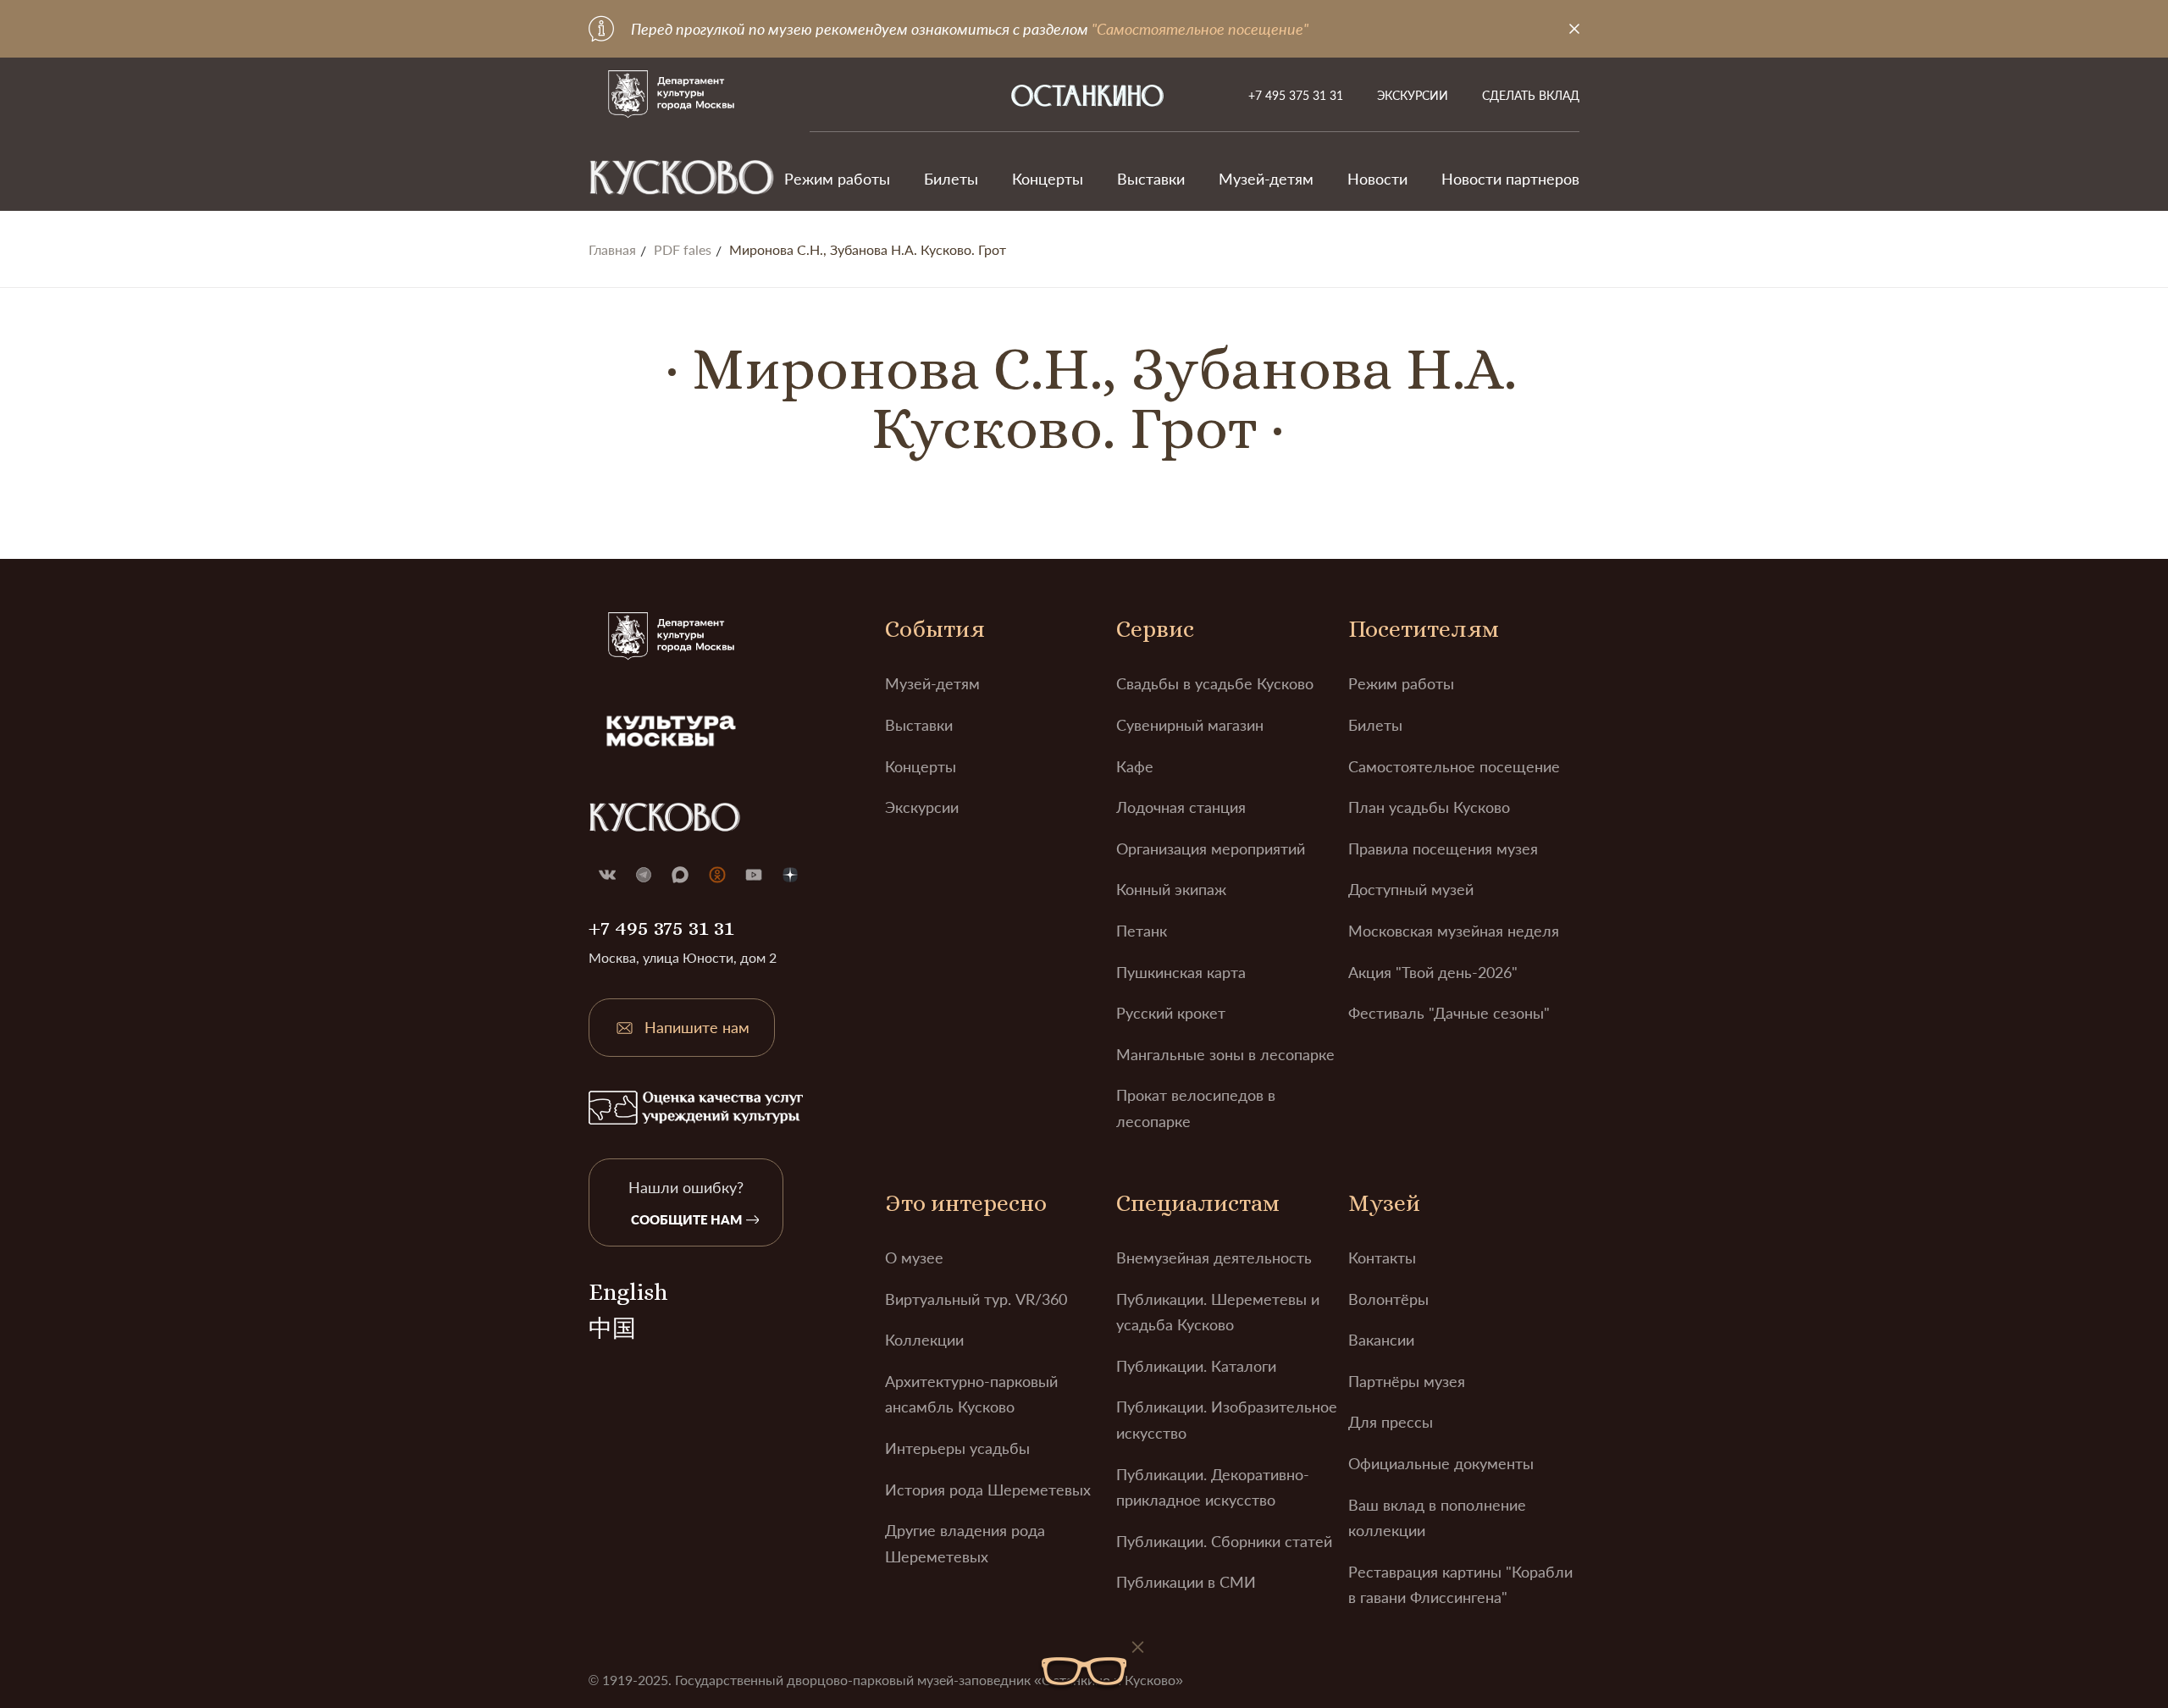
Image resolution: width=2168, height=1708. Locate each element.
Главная (612, 250)
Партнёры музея (1407, 1381)
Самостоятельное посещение (1454, 766)
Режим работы (837, 179)
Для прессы (1391, 1422)
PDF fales (683, 250)
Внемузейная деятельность (1214, 1258)
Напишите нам (697, 1027)
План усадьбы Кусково (1429, 807)
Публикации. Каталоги (1196, 1366)
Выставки (1151, 179)
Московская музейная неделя (1454, 931)
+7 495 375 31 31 (1296, 95)
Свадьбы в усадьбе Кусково (1215, 683)
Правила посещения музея (1443, 848)
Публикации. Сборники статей (1224, 1541)
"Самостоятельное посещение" (1200, 29)
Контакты (1382, 1258)
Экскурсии (1413, 95)
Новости (1377, 179)
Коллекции (924, 1340)
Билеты (951, 179)
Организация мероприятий (1211, 848)
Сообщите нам (686, 1219)
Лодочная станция (1181, 807)
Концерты (1048, 179)
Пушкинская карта (1181, 972)
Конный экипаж (1171, 889)
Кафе (1135, 766)
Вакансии (1381, 1340)
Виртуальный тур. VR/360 (976, 1299)
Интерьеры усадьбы (957, 1448)
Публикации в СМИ (1186, 1582)
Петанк (1142, 931)
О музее (914, 1258)
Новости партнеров (1510, 179)
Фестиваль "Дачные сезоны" (1449, 1013)
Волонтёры (1388, 1299)
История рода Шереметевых (988, 1490)
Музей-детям (1266, 179)
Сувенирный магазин (1190, 725)
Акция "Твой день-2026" (1433, 972)
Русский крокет (1171, 1013)
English (628, 1292)
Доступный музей (1411, 889)
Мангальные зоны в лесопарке (1225, 1054)
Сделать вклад (1531, 95)
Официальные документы (1441, 1463)
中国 (612, 1329)
